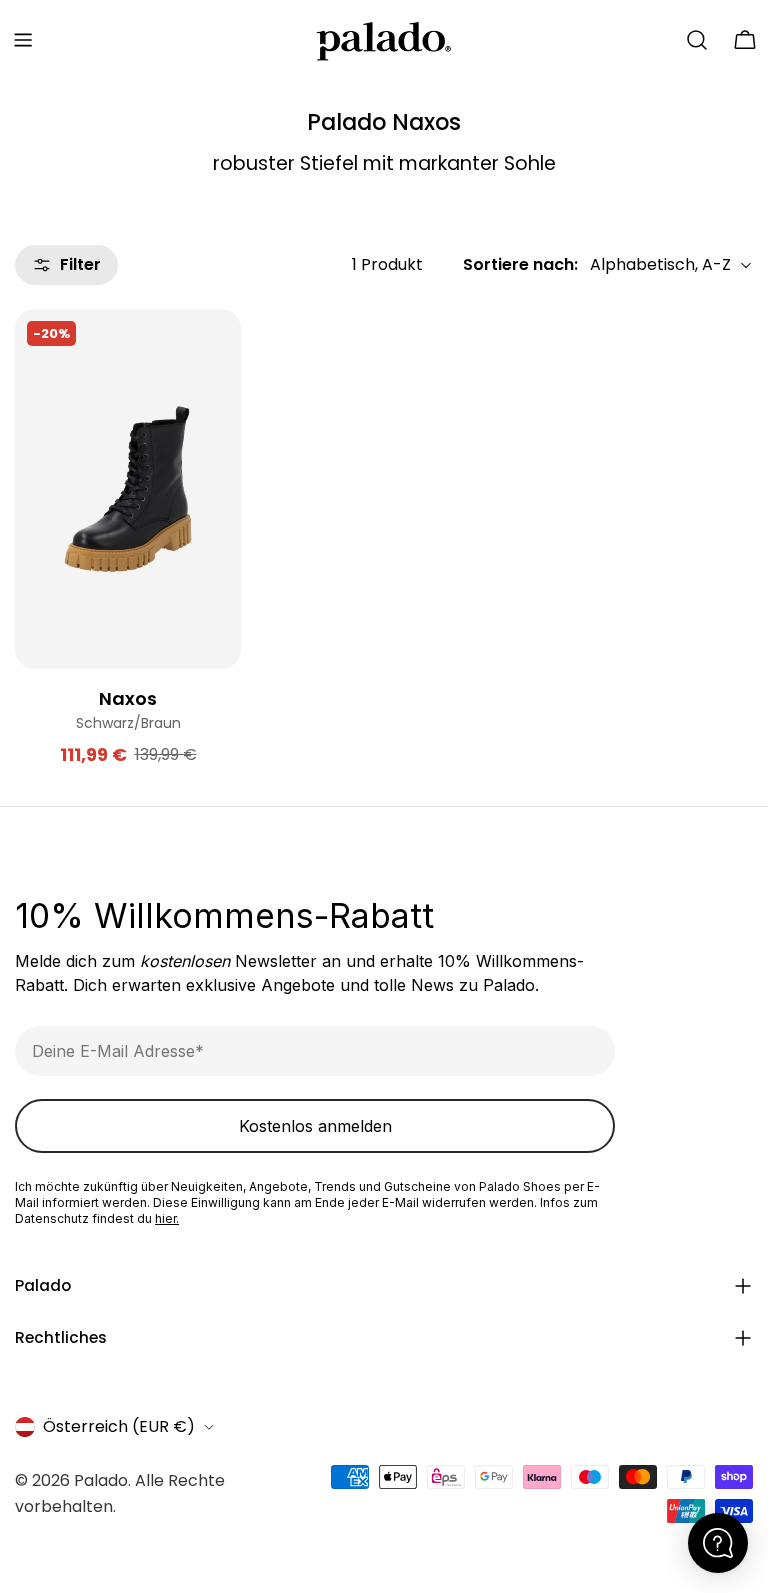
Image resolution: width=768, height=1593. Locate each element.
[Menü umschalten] (23, 40)
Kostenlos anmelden (315, 1126)
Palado (101, 1480)
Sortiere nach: (520, 264)
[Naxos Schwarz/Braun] (128, 489)
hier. (167, 1218)
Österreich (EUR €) (119, 1426)
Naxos (128, 698)
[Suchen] (697, 40)
